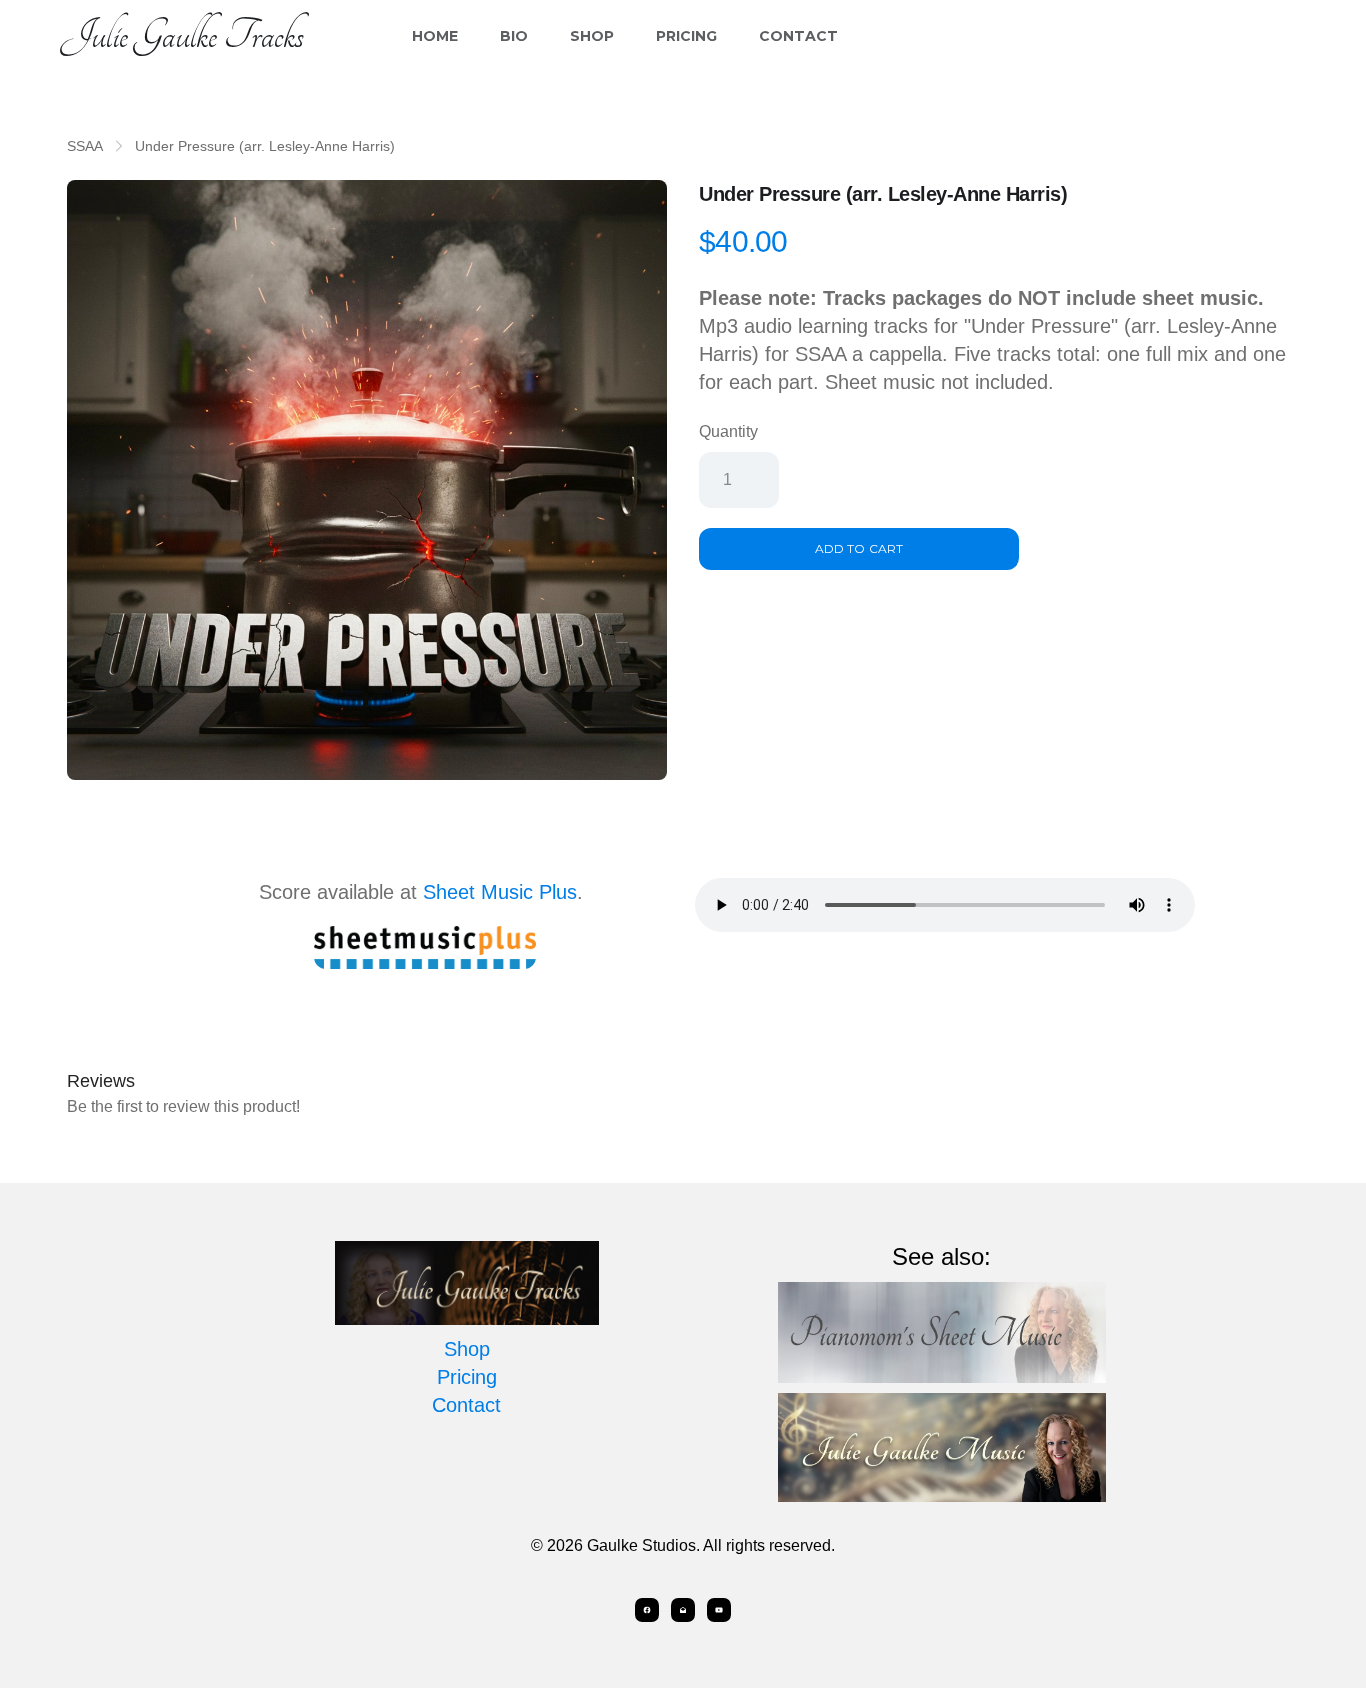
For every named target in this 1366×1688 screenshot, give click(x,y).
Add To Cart (858, 548)
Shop (592, 36)
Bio (514, 36)
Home (435, 36)
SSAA (85, 146)
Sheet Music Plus (500, 892)
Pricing (686, 36)
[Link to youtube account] (719, 1610)
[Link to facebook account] (647, 1610)
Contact (798, 36)
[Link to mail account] (683, 1610)
